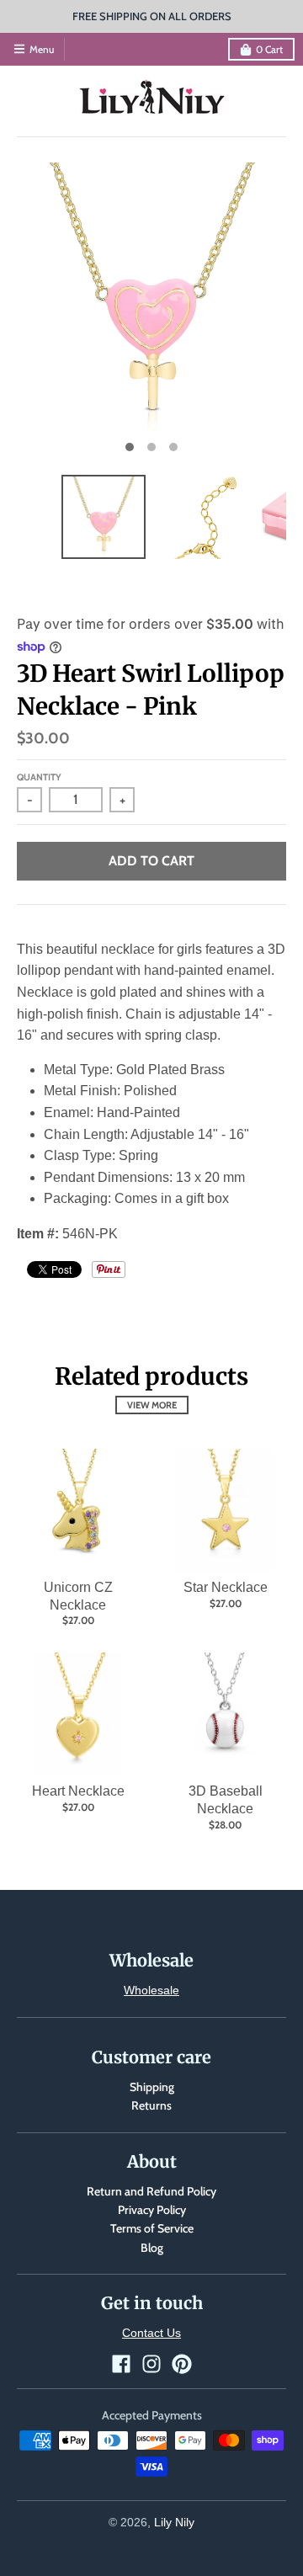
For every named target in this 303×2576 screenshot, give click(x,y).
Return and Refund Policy (151, 2191)
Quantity (39, 777)
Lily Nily (174, 2522)
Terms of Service (152, 2228)
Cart (269, 49)
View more (152, 1405)
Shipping (152, 2087)
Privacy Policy (152, 2210)
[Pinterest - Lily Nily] (182, 2364)
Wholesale (151, 1990)
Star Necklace (226, 1587)
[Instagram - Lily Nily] (151, 2364)
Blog (152, 2248)
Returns (151, 2105)
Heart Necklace (78, 1791)
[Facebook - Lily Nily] (121, 2364)
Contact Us (151, 2333)
